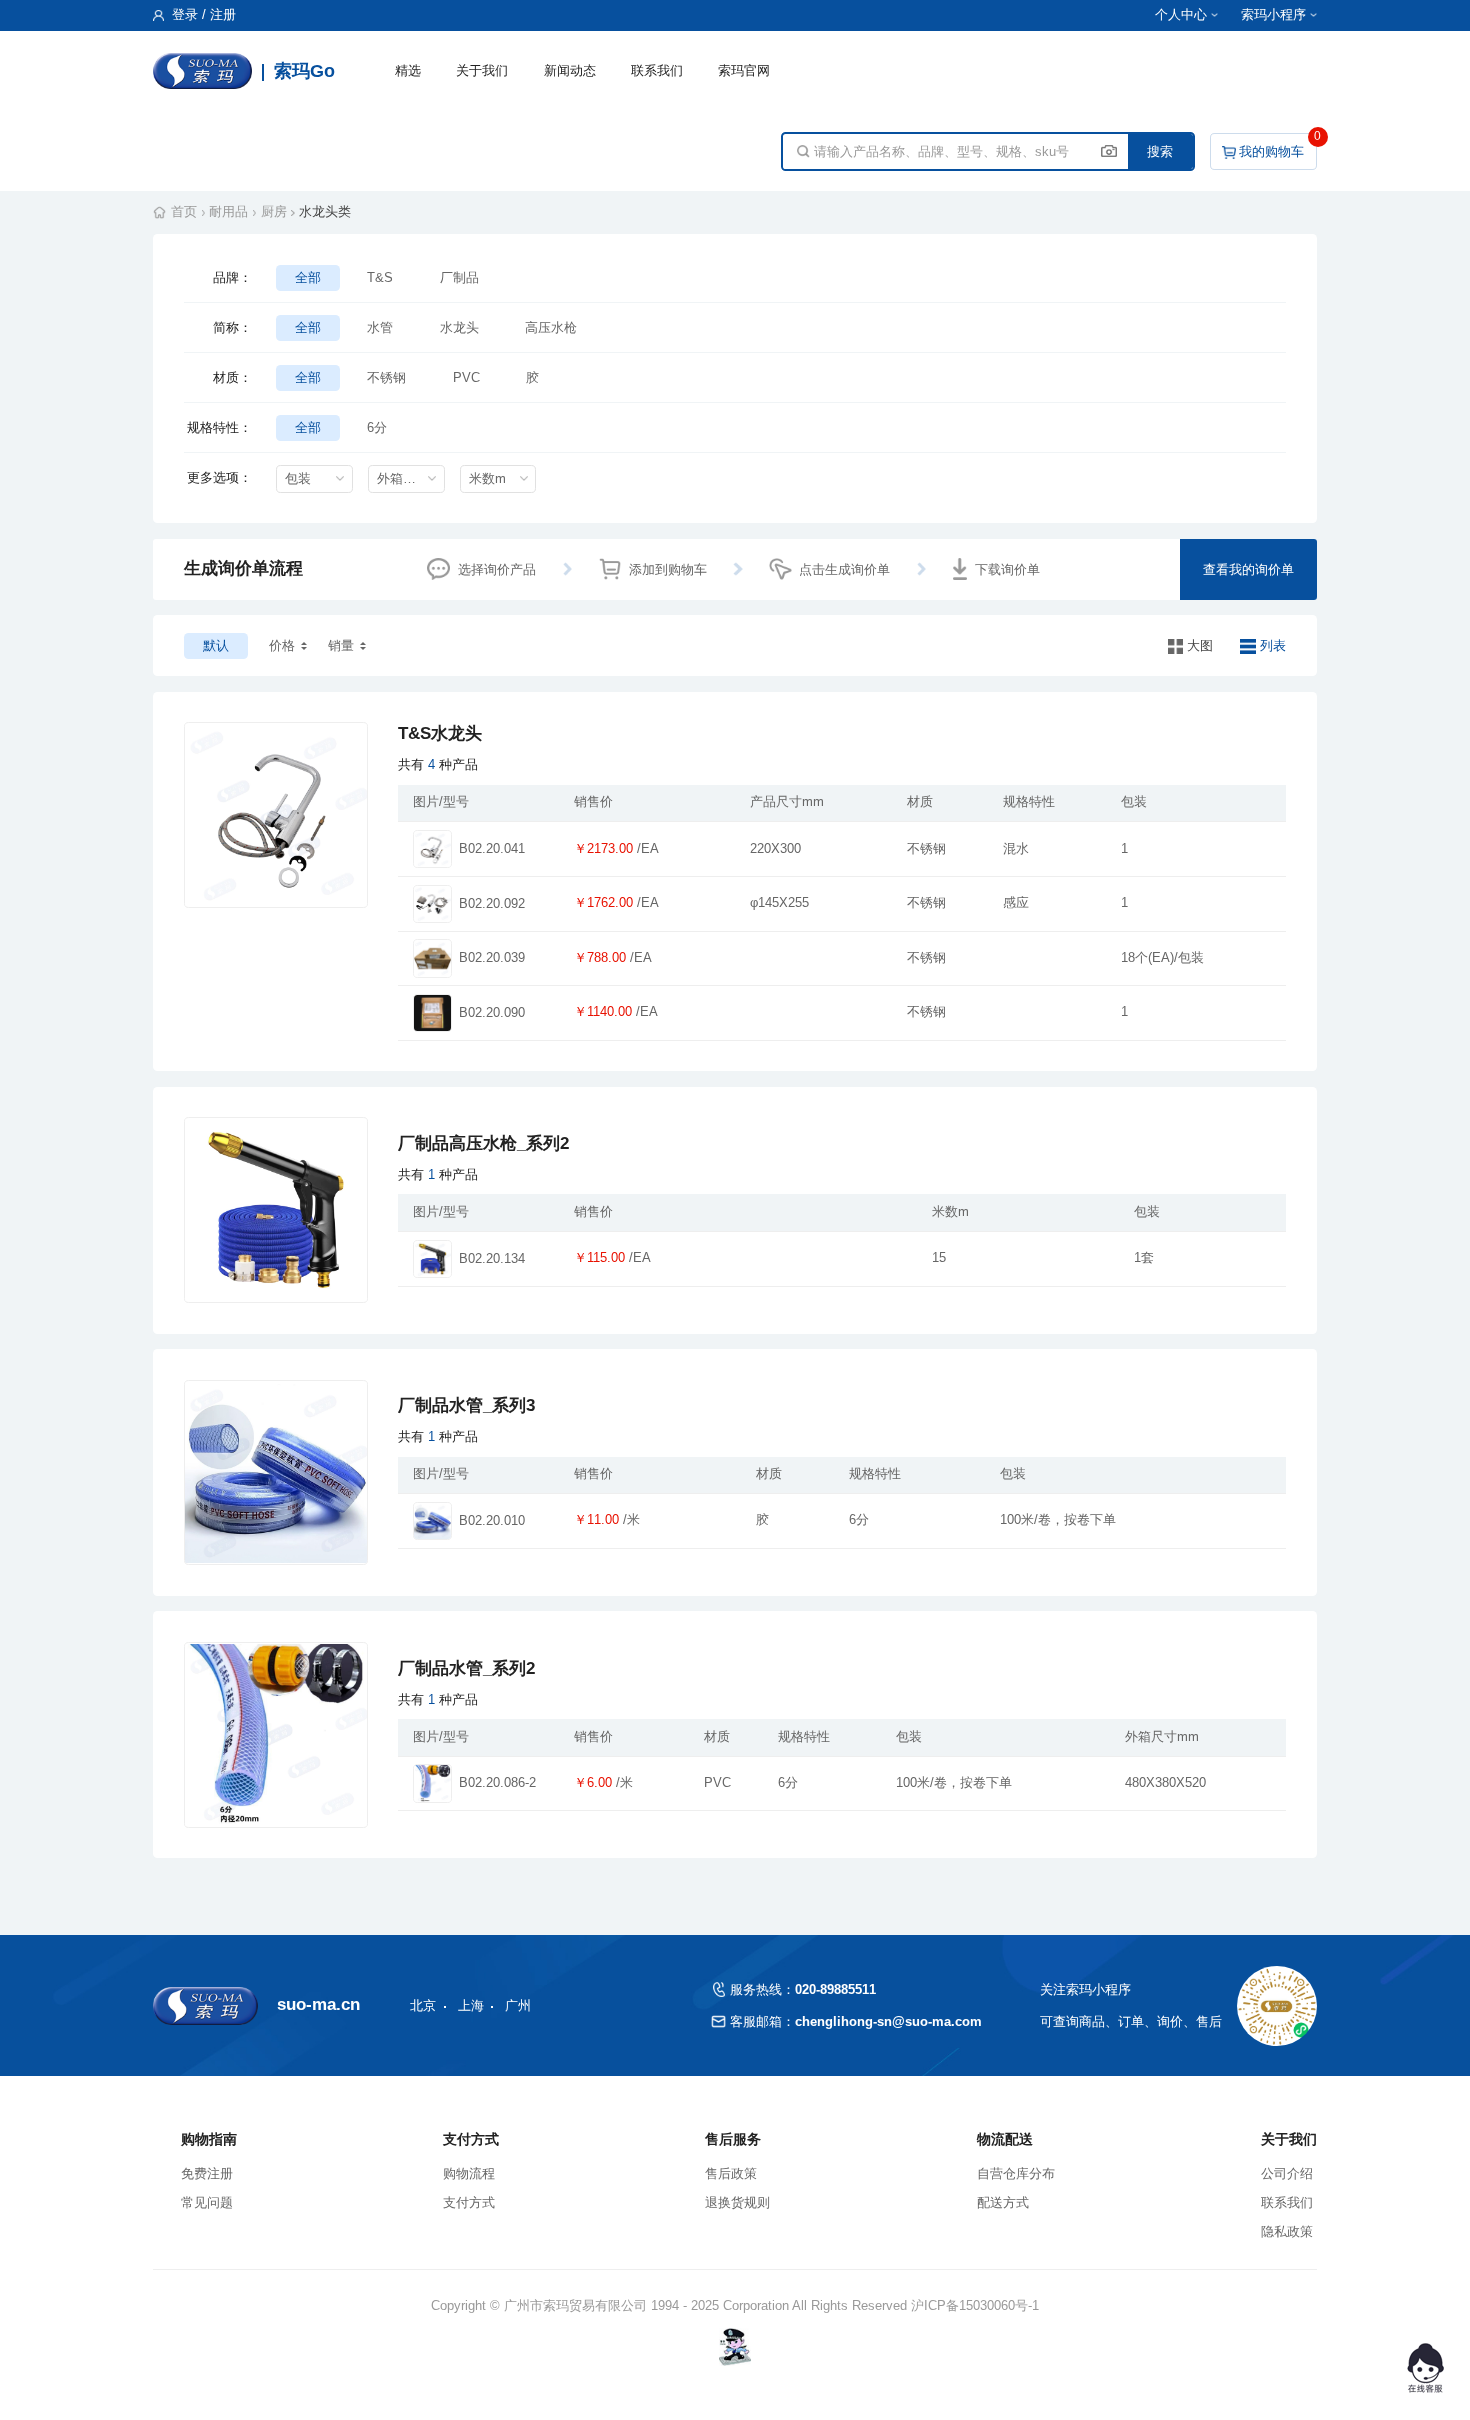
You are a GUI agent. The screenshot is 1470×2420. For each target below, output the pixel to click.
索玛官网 (744, 70)
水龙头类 (325, 211)
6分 (377, 427)
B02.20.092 (492, 904)
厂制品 (459, 277)
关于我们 (482, 70)
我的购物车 (1271, 151)
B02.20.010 (492, 1521)
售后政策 (731, 2173)
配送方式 (1003, 2202)
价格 (282, 645)
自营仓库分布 (1016, 2173)
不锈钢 (386, 377)
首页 (184, 211)
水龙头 (459, 327)
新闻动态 (570, 70)
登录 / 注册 (202, 15)
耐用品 (228, 211)
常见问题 (207, 2202)
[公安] (735, 2347)
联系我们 (657, 70)
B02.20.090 (492, 1013)
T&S (380, 277)
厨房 (274, 211)
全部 (308, 277)
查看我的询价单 (1248, 569)
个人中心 (1181, 15)
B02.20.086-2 (497, 1783)
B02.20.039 (492, 958)
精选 (408, 70)
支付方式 (469, 2202)
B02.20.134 (492, 1259)
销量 (341, 645)
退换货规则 (737, 2202)
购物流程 (469, 2173)
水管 (380, 327)
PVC (466, 377)
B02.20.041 (492, 849)
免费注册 (207, 2173)
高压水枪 (551, 327)
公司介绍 (1287, 2173)
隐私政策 (1287, 2231)
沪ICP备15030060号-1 (975, 2305)
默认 (216, 645)
